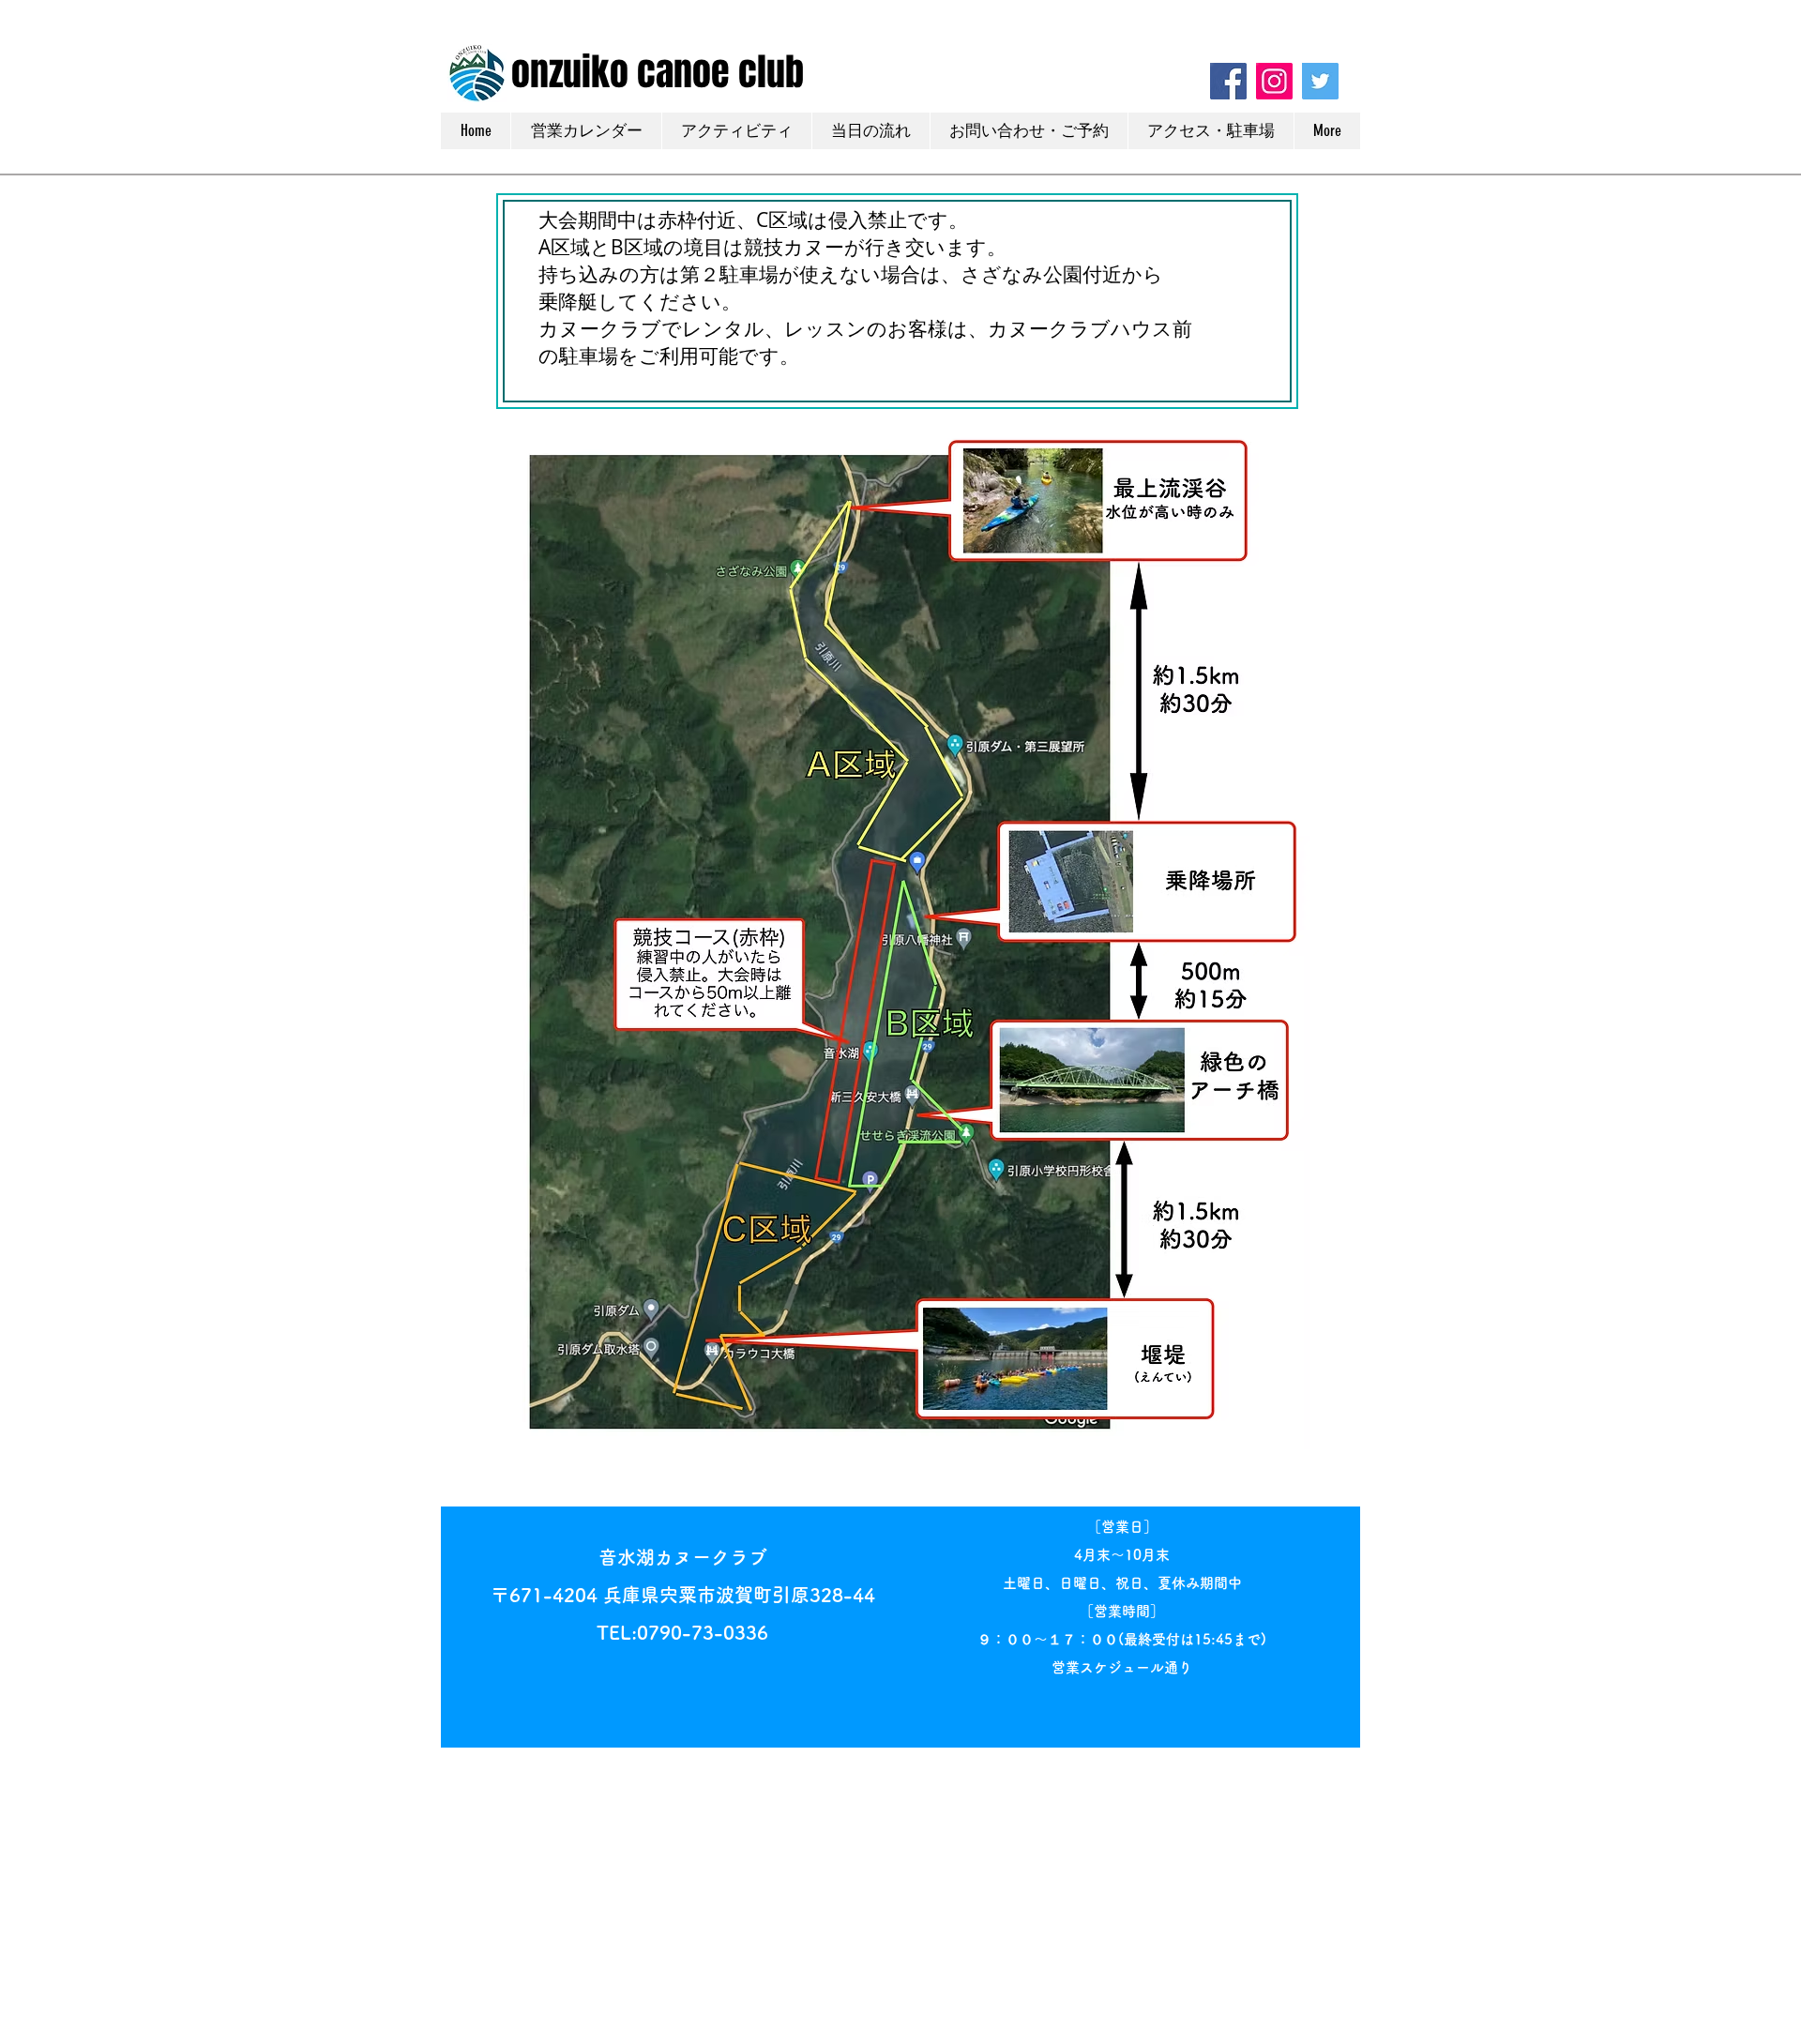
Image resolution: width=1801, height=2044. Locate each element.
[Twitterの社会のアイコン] (1320, 81)
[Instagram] (1274, 81)
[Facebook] (1228, 81)
